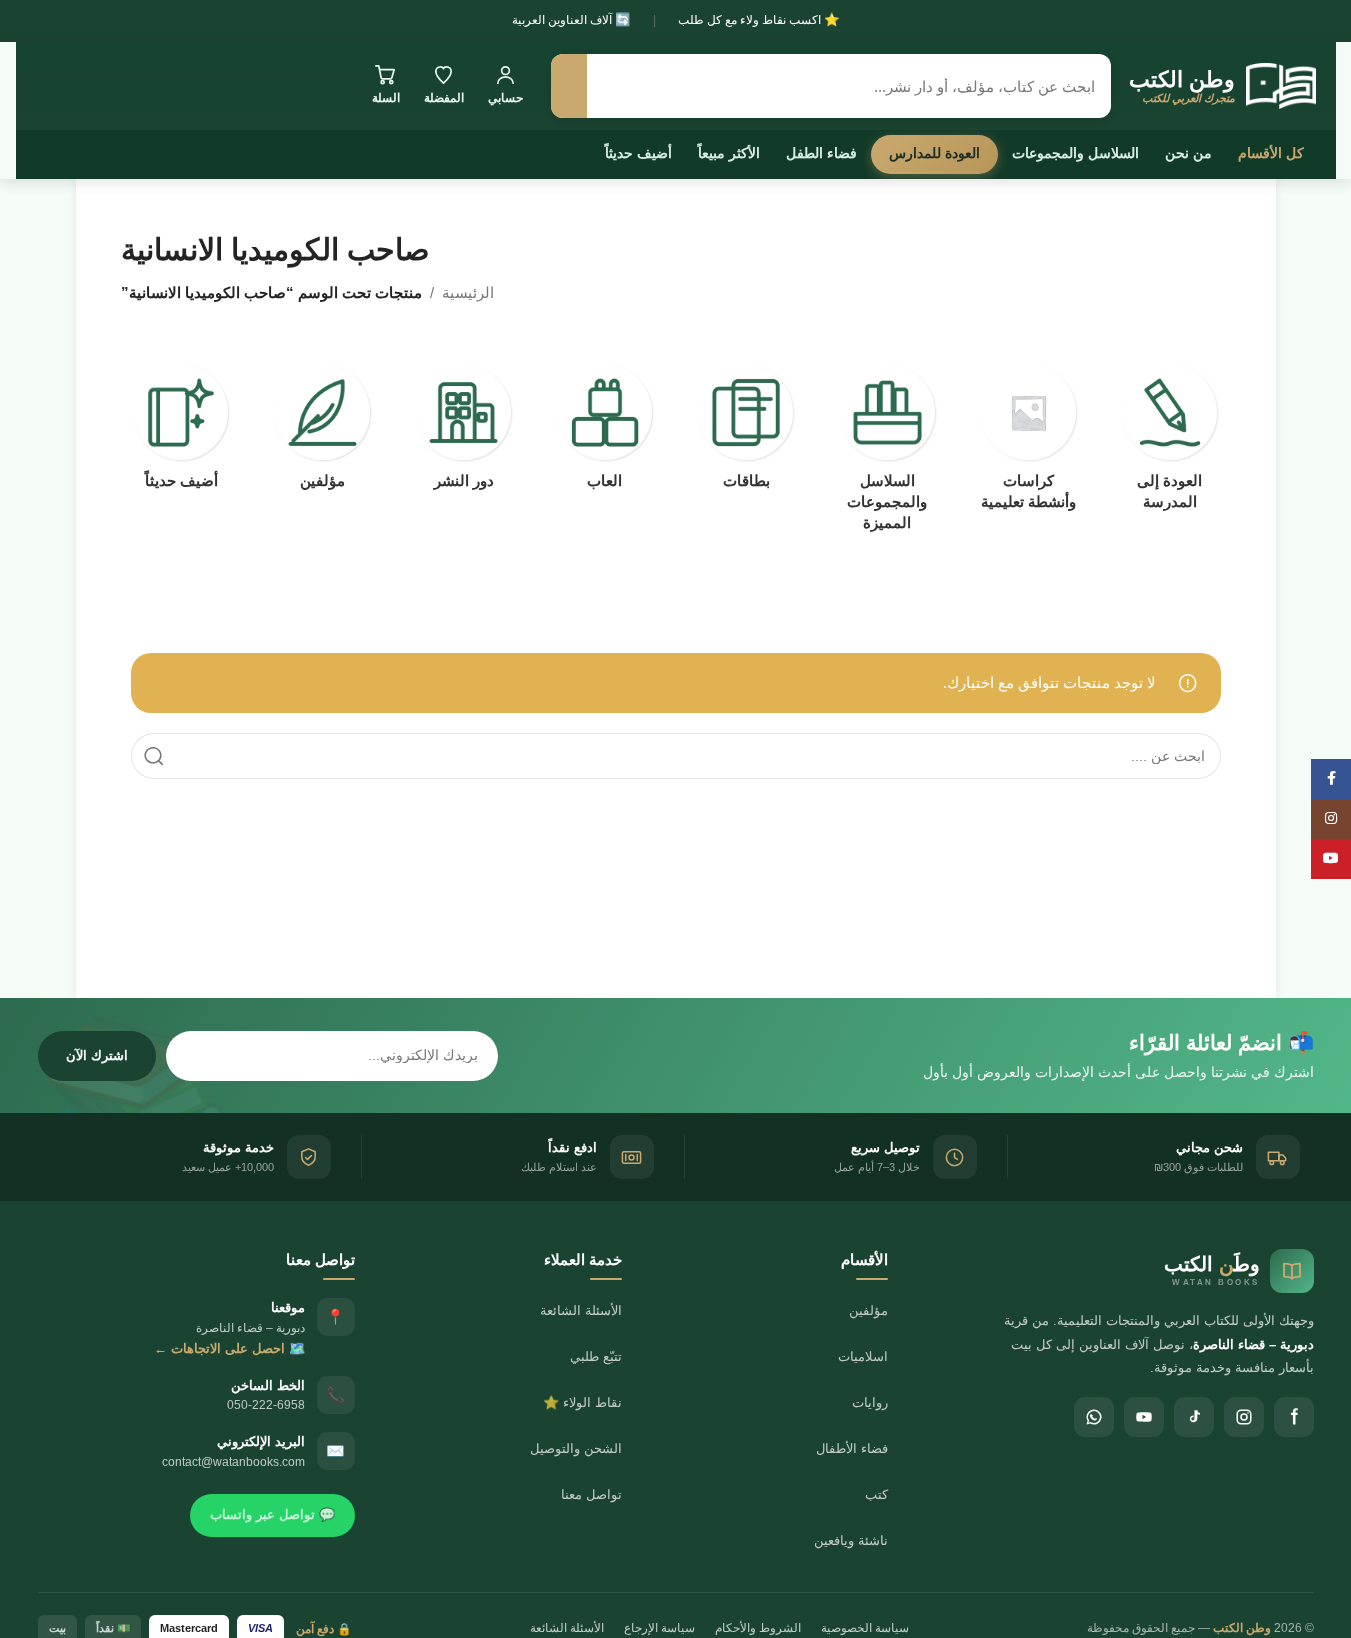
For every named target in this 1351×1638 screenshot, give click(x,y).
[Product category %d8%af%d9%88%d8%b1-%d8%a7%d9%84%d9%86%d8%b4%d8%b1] (463, 433)
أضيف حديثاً (638, 153)
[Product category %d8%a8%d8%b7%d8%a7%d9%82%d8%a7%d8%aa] (746, 433)
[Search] (154, 756)
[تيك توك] (1194, 1417)
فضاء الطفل (821, 153)
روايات (870, 1402)
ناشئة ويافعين (851, 1540)
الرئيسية (468, 292)
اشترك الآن (97, 1055)
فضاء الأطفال (852, 1448)
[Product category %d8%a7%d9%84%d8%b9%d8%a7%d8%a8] (604, 433)
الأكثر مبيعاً (729, 153)
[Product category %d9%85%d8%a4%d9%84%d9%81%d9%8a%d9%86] (322, 433)
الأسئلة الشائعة (581, 1310)
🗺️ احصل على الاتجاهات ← (229, 1348)
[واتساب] (1094, 1417)
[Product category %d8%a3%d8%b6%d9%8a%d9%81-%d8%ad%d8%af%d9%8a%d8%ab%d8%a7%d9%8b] (181, 433)
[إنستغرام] (1244, 1417)
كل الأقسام (1271, 153)
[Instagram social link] (1331, 819)
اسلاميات (863, 1356)
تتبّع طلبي (596, 1356)
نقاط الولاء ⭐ (582, 1402)
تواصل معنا (591, 1494)
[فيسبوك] (1294, 1417)
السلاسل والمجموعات (1075, 153)
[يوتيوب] (1144, 1417)
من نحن (1188, 153)
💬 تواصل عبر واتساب (272, 1514)
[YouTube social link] (1331, 859)
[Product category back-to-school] (1169, 443)
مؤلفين (868, 1310)
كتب (876, 1494)
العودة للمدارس (934, 153)
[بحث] (569, 86)
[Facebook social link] (1331, 779)
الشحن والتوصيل (576, 1448)
